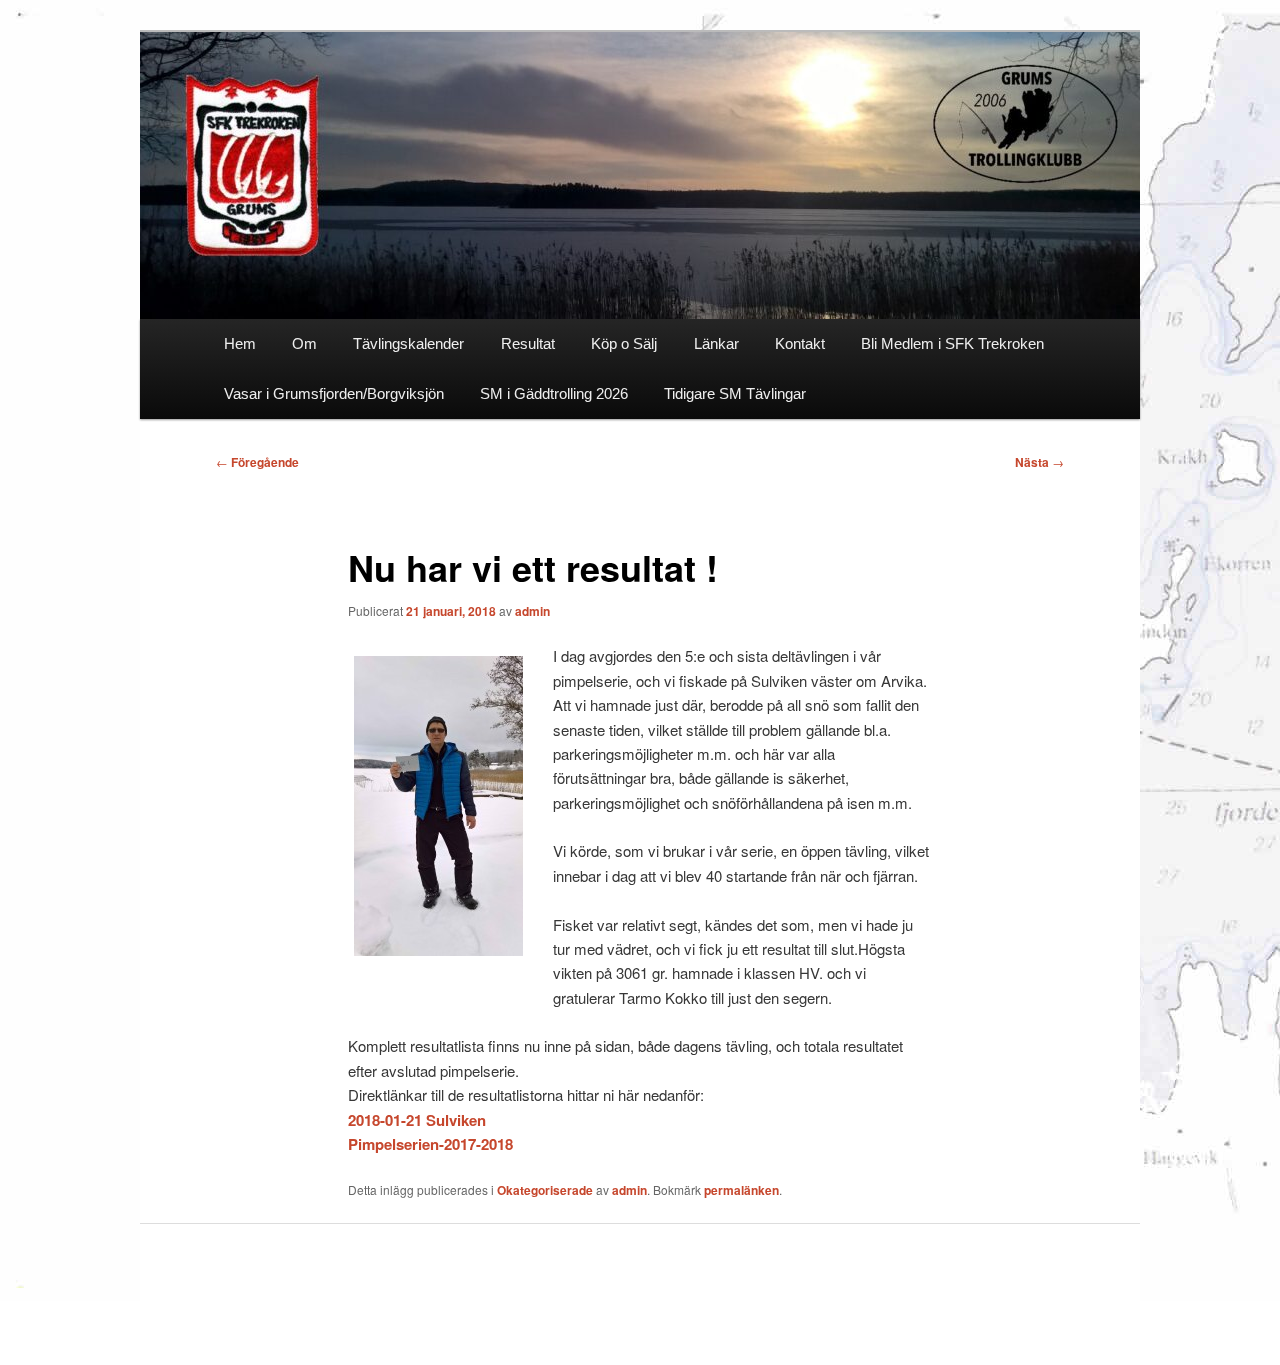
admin (532, 611)
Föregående (257, 462)
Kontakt (800, 343)
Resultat (528, 343)
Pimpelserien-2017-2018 (430, 1144)
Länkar (716, 343)
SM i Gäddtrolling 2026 (554, 393)
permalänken (741, 1190)
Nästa (1039, 462)
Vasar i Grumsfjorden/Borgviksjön (334, 393)
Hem (240, 343)
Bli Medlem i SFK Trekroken (952, 343)
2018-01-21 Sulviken (417, 1120)
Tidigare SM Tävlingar (735, 393)
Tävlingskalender (408, 343)
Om (304, 343)
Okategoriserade (545, 1190)
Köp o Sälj (624, 343)
